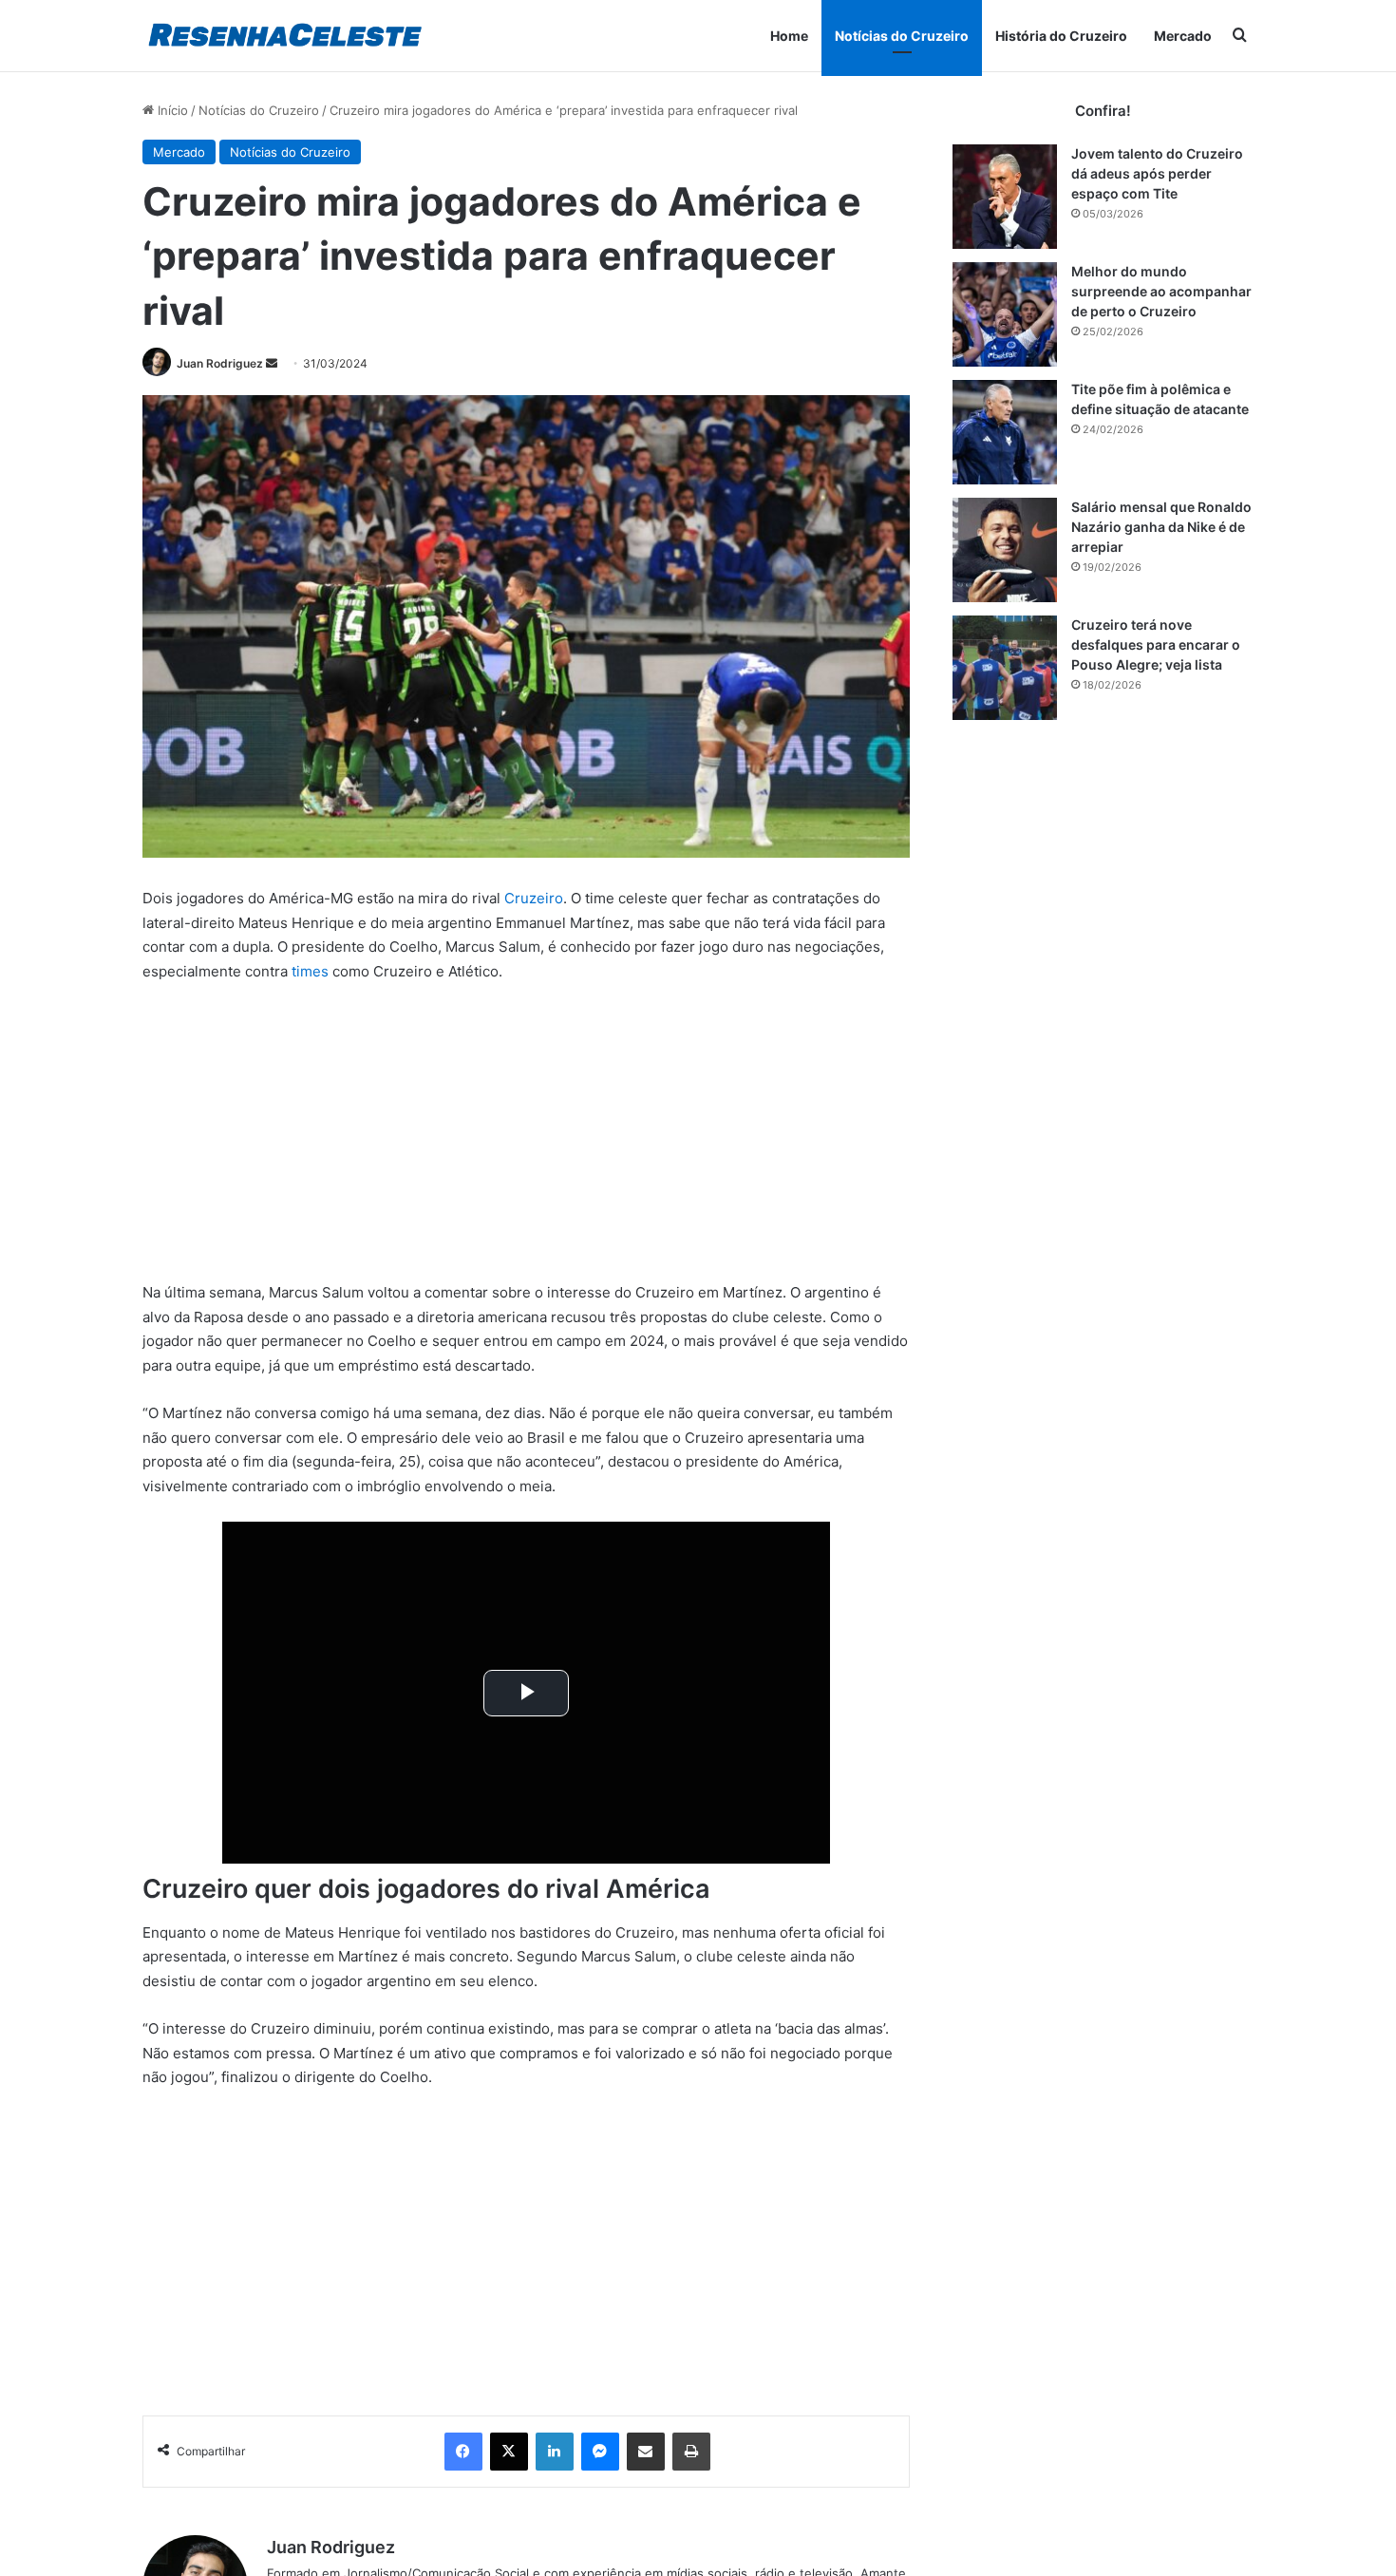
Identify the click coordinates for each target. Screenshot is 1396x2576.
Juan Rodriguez (220, 363)
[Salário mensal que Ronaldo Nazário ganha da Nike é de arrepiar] (1005, 550)
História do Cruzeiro (1061, 36)
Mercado (1183, 36)
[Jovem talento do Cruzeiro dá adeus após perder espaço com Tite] (1005, 197)
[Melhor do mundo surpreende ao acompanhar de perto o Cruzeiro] (1005, 314)
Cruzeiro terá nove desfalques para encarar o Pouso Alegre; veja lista (1156, 644)
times (310, 971)
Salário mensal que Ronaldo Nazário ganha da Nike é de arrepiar (1161, 527)
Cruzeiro (534, 898)
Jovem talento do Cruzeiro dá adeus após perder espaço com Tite (1157, 173)
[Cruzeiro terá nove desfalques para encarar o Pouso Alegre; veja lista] (1005, 668)
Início (171, 110)
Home (789, 36)
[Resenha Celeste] (284, 36)
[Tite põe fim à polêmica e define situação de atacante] (1005, 432)
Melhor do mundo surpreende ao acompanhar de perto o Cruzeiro (1161, 291)
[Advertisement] (526, 1140)
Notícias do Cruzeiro (902, 36)
